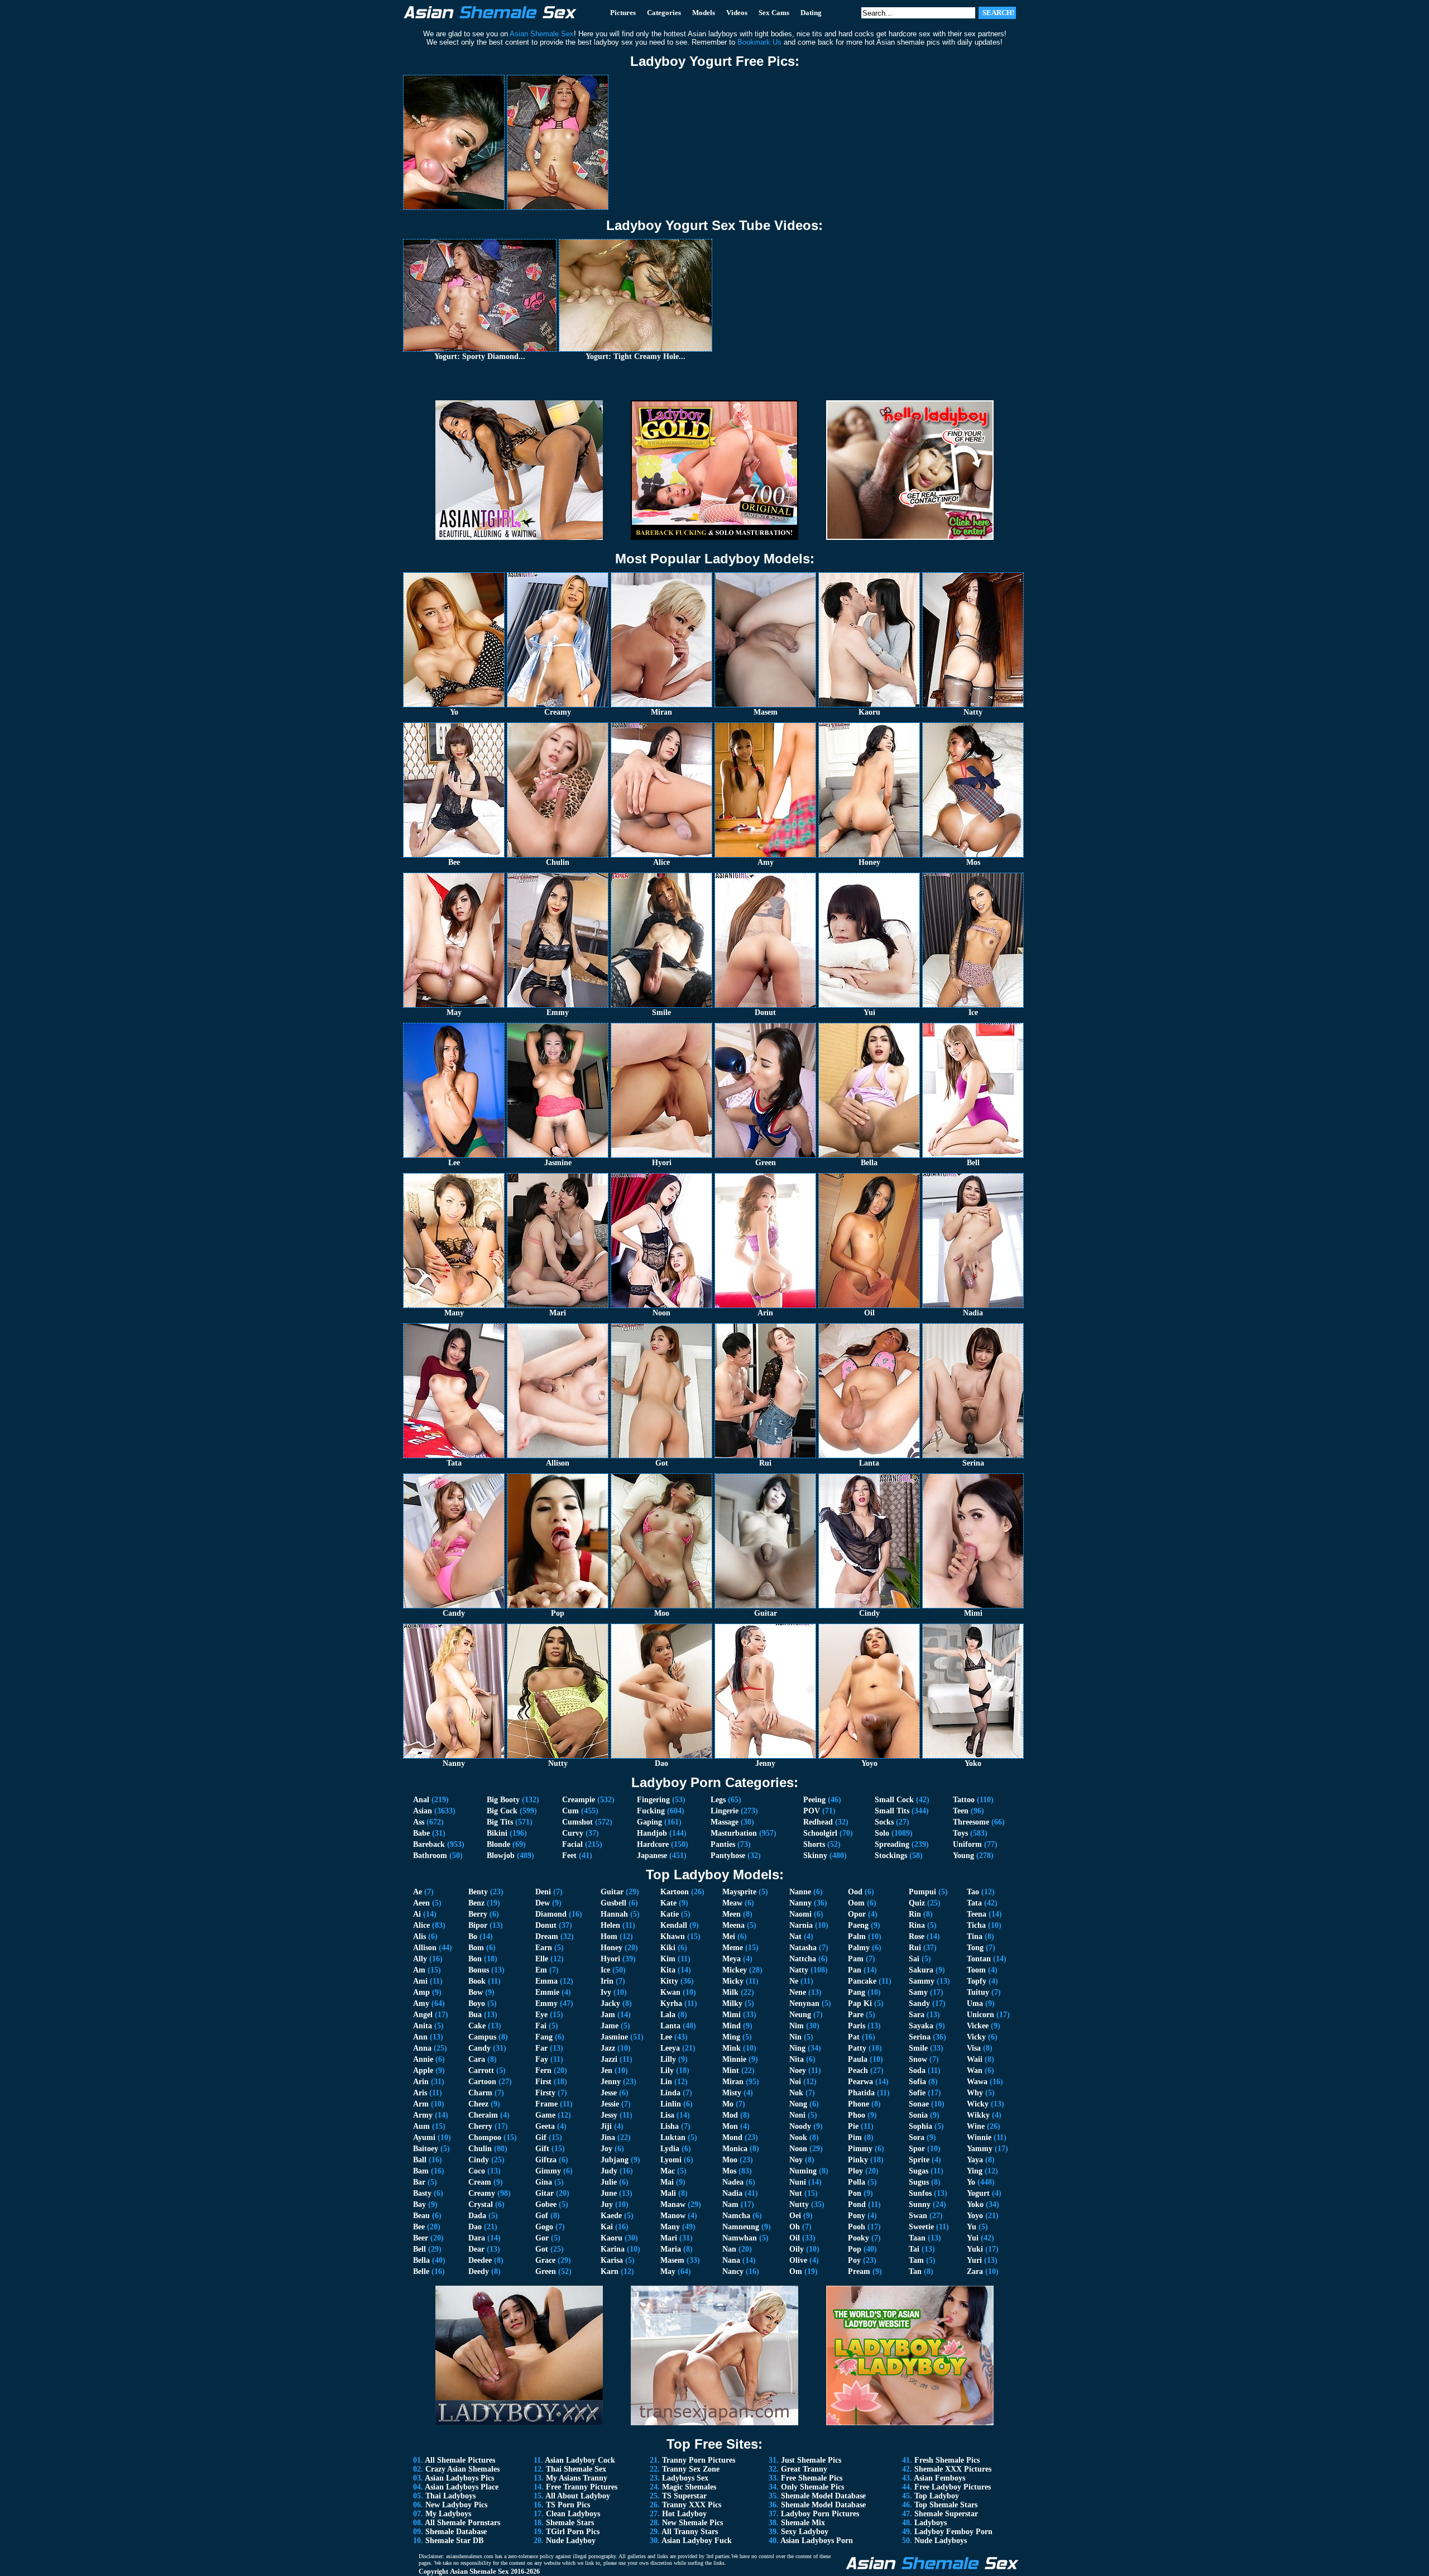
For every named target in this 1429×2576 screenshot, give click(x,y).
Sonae (919, 2104)
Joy (606, 2149)
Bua (475, 2015)
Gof (542, 2216)
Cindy (479, 2160)
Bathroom (430, 1856)
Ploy (855, 2171)
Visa (974, 2048)
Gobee (546, 2204)
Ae (418, 1892)
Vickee (978, 2026)
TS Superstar (684, 2496)
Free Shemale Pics (812, 2478)
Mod (730, 2115)
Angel (423, 2015)
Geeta (545, 2126)
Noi (795, 2082)
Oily (797, 2249)
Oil (795, 2238)
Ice (605, 1970)
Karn (610, 2271)
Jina (608, 2137)
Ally (420, 1959)
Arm (421, 2104)
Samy (918, 1992)
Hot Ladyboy (684, 2514)
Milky (732, 2003)
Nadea (733, 2182)
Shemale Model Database (823, 2496)
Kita (668, 1970)
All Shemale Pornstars (462, 2523)
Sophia (920, 2126)
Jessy (609, 2115)
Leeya (670, 2048)
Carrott (481, 2070)
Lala (668, 2015)
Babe (421, 1833)
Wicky (978, 2104)
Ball (420, 2160)
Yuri (974, 2260)
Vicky (976, 2037)
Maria (671, 2249)
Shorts (814, 1844)
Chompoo (485, 2137)
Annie (423, 2059)
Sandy (919, 2003)
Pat (854, 2037)
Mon (730, 2126)
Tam (916, 2260)
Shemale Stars (570, 2523)
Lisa (667, 2115)
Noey (798, 2070)
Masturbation (734, 1833)
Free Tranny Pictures (582, 2487)
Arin (421, 2082)
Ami (420, 1981)
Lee (666, 2037)
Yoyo (975, 2216)
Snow (918, 2059)
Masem (672, 2260)
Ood (855, 1892)
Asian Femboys (939, 2478)
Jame (610, 2026)
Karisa (612, 2260)
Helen (610, 1925)
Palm (857, 1936)
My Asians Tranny (577, 2478)
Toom (976, 1970)
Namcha (736, 2216)
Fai (541, 2026)
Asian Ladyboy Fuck (697, 2541)
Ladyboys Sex (685, 2478)
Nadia (732, 2193)
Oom (856, 1903)
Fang (544, 2037)
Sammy (922, 1981)
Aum (421, 2126)
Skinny (815, 1856)
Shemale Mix (803, 2523)
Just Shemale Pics (811, 2460)
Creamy (482, 2193)
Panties (723, 1844)
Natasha (803, 1948)
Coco (477, 2171)
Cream (480, 2182)
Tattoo (964, 1800)
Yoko (975, 2204)
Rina (917, 1925)
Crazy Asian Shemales (462, 2469)
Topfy (977, 1981)
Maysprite (739, 1892)
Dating (811, 13)
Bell (419, 2249)
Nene (798, 1992)
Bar (419, 2182)
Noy (796, 2160)
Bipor (478, 1925)
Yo (971, 2182)
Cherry (480, 2126)
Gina (544, 2182)
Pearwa (860, 2082)
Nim (797, 2026)
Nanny (800, 1903)
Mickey (735, 1970)
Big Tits (500, 1822)
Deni (543, 1892)
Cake (477, 2026)
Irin (607, 1981)
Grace (545, 2260)
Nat (795, 1936)
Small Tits (892, 1811)
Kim (668, 1959)
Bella (421, 2260)
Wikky (978, 2115)
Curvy (573, 1833)
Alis (419, 1936)
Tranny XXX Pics (692, 2505)
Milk (730, 1992)
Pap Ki (860, 2003)
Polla (857, 2182)
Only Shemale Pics (812, 2487)
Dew (543, 1903)
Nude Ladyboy (571, 2541)
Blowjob (501, 1856)
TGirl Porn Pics (573, 2532)
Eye (541, 2015)
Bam (421, 2171)
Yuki (975, 2249)
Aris (420, 2093)
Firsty (545, 2093)
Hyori (610, 1959)
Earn (544, 1948)
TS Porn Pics (568, 2505)
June (609, 2193)
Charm (480, 2093)
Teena (977, 1914)
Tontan (979, 1959)
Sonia (918, 2115)
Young (963, 1856)
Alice (421, 1925)
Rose (917, 1936)
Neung (800, 2015)
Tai (914, 2249)
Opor (857, 1914)
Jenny (611, 2082)
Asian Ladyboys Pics (459, 2478)
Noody (800, 2126)
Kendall (674, 1925)
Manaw (673, 2204)
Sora (917, 2137)
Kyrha (671, 2003)
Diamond (551, 1914)
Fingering (653, 1800)
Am (419, 1970)
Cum (570, 1811)
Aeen (421, 1903)
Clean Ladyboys (573, 2514)
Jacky (610, 2003)
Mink (732, 2048)
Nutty (799, 2204)
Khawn (673, 1936)
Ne (794, 1981)
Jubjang (615, 2160)
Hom (609, 1936)
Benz (476, 1903)
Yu (972, 2227)
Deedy (479, 2271)
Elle (542, 1959)
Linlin (671, 2104)
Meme (733, 1948)
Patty (857, 2048)
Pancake (862, 1981)
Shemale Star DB (454, 2541)
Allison (425, 1948)
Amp (421, 1992)
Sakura (921, 1970)
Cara (477, 2059)
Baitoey (426, 2149)
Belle (421, 2271)
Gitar (545, 2193)
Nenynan (804, 2003)
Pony (857, 2216)
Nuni (798, 2182)
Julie (609, 2182)
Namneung (741, 2227)
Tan (915, 2271)
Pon (855, 2193)
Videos (737, 13)
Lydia (670, 2149)
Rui (915, 1948)
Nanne (800, 1892)
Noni (797, 2115)
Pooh (857, 2227)
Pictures (623, 13)
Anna (422, 2048)
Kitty (669, 1981)
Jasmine (614, 2037)
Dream (547, 1936)
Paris (857, 2026)
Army (423, 2115)
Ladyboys (931, 2523)
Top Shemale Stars (946, 2505)
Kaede (611, 2216)
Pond (857, 2204)
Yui (973, 2238)
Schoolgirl (820, 1833)
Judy (609, 2171)
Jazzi (609, 2059)
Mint (731, 2070)
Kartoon (675, 1892)
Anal (421, 1800)
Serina (920, 2037)
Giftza (546, 2160)
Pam (856, 1959)
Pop (855, 2249)
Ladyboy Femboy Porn (953, 2532)
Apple (423, 2070)
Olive (798, 2260)
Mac (668, 2171)
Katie (670, 1914)
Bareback (429, 1844)
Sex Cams (774, 13)
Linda (670, 2093)
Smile (918, 2048)
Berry (478, 1914)
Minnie (734, 2059)
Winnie (979, 2137)
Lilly (668, 2059)
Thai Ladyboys (450, 2496)
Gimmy (548, 2171)
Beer (421, 2238)
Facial (572, 1844)
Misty (732, 2093)
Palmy (859, 1948)
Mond (732, 2137)
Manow (673, 2216)
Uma (975, 2003)
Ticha (976, 1925)
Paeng (858, 1925)
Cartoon (482, 2082)
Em (541, 1970)
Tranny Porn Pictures (699, 2460)
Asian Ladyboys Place (462, 2487)
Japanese (652, 1856)
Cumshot (577, 1822)
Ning (797, 2048)
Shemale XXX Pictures (953, 2469)
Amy (421, 2003)
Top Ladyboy (937, 2496)
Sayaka (921, 2026)
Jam (608, 2015)
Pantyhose (728, 1856)
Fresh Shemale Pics (947, 2460)
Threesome (971, 1822)
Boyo (477, 2003)
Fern (543, 2070)
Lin (666, 2082)
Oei (795, 2216)
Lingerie (725, 1811)
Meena (733, 1925)
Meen (732, 1914)
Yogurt (978, 2193)
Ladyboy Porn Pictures (820, 2514)
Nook (798, 2137)
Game (545, 2115)
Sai (914, 1959)
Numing (803, 2171)
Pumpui (922, 1892)
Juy (607, 2204)
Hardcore (653, 1844)
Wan (975, 2070)
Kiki (668, 1948)
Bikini (497, 1833)
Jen (606, 2070)
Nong (798, 2104)
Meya (732, 1959)
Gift (542, 2149)
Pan (855, 1970)
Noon (798, 2149)
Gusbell (613, 1903)
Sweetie (921, 2227)
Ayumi (424, 2137)
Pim (855, 2137)
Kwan (670, 1992)
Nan (729, 2249)
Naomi (800, 1914)
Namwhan (740, 2238)
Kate (668, 1903)
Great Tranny (804, 2469)
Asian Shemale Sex (479, 2571)
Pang (857, 1992)
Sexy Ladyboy (805, 2532)
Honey (612, 1948)
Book (477, 1981)
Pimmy (860, 2149)
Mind (732, 2026)
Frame (546, 2104)
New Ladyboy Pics (456, 2505)
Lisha (670, 2126)
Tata (974, 1903)
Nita (797, 2059)
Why (975, 2093)
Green (546, 2271)
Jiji (606, 2126)
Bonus (479, 1970)
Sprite (919, 2160)
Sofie (917, 2093)
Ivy (606, 1992)
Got (542, 2249)
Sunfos (920, 2193)
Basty (422, 2193)
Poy (854, 2260)
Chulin (480, 2149)
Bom (476, 1948)
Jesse (609, 2093)
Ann (420, 2037)
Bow (476, 1992)
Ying (975, 2171)
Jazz (608, 2048)
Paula (858, 2059)
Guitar (612, 1892)
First (543, 2082)
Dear (476, 2249)
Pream (859, 2271)
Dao (475, 2227)
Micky (733, 1981)
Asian (423, 1811)
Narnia (801, 1925)
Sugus (919, 2182)
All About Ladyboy (578, 2496)
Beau (421, 2216)
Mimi (732, 2015)
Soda (917, 2070)
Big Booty (503, 1800)
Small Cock (894, 1800)
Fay (542, 2059)
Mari (669, 2238)
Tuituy (978, 1992)
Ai (417, 1914)
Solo (882, 1833)
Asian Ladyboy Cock (580, 2460)
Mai (667, 2182)
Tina (975, 1936)
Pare (856, 2015)
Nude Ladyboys (941, 2541)
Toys (960, 1833)
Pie (853, 2126)
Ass (419, 1822)
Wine (976, 2126)
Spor (917, 2149)
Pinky (858, 2160)
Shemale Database (456, 2532)
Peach (858, 2070)
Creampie (579, 1800)
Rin (915, 1914)
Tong (975, 1948)
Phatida (861, 2093)
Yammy (980, 2149)
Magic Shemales (689, 2487)
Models (704, 13)
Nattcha (803, 1959)
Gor (542, 2238)
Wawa (977, 2082)
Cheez (478, 2104)
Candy (479, 2048)
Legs (718, 1800)
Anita (423, 2026)
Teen (961, 1811)
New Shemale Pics (692, 2523)
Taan (917, 2238)
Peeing (814, 1800)
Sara (917, 2015)
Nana (731, 2260)
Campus (482, 2037)
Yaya (975, 2160)
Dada (477, 2216)
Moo (730, 2160)
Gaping (649, 1822)
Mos (729, 2171)
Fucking (651, 1811)
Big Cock (502, 1811)
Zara (975, 2271)
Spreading (892, 1844)
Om (796, 2271)
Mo (728, 2104)
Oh (795, 2227)
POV (812, 1811)
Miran (733, 2082)
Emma (546, 1981)
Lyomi (671, 2160)
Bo (473, 1936)
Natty (799, 1970)
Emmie (547, 1992)
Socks (884, 1822)
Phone (859, 2104)
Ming (731, 2037)
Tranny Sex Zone (691, 2469)
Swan (918, 2216)
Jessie (610, 2104)
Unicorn (980, 2015)
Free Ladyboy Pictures (953, 2487)
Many (670, 2227)
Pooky (859, 2238)
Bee (419, 2227)
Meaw (732, 1903)
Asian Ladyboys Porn (817, 2541)
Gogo (544, 2227)
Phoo (857, 2115)
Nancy (733, 2271)
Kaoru (612, 2238)
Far (541, 2048)
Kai (607, 2227)
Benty (478, 1892)
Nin (795, 2037)
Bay (419, 2204)
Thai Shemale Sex (576, 2469)
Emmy (546, 2003)
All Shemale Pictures (460, 2460)
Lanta (670, 2026)
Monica (735, 2149)
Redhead (818, 1822)
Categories (664, 13)
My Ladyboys (448, 2514)
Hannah (614, 1914)
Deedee (480, 2260)
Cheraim (483, 2115)
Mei (729, 1936)
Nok (796, 2093)
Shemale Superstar (946, 2514)
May (668, 2271)
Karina (613, 2249)
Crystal (481, 2204)
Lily (667, 2070)
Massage (725, 1822)
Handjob (652, 1833)
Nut (796, 2193)
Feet (569, 1856)
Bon (475, 1959)
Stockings (891, 1856)
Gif (541, 2137)
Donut (546, 1925)
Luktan (673, 2137)
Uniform (967, 1844)
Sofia (917, 2082)
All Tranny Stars (690, 2532)
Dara (477, 2238)
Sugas (919, 2171)
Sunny (920, 2204)
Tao (973, 1892)
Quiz (917, 1903)
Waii (975, 2059)
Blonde (498, 1844)
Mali (668, 2193)
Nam (730, 2204)
